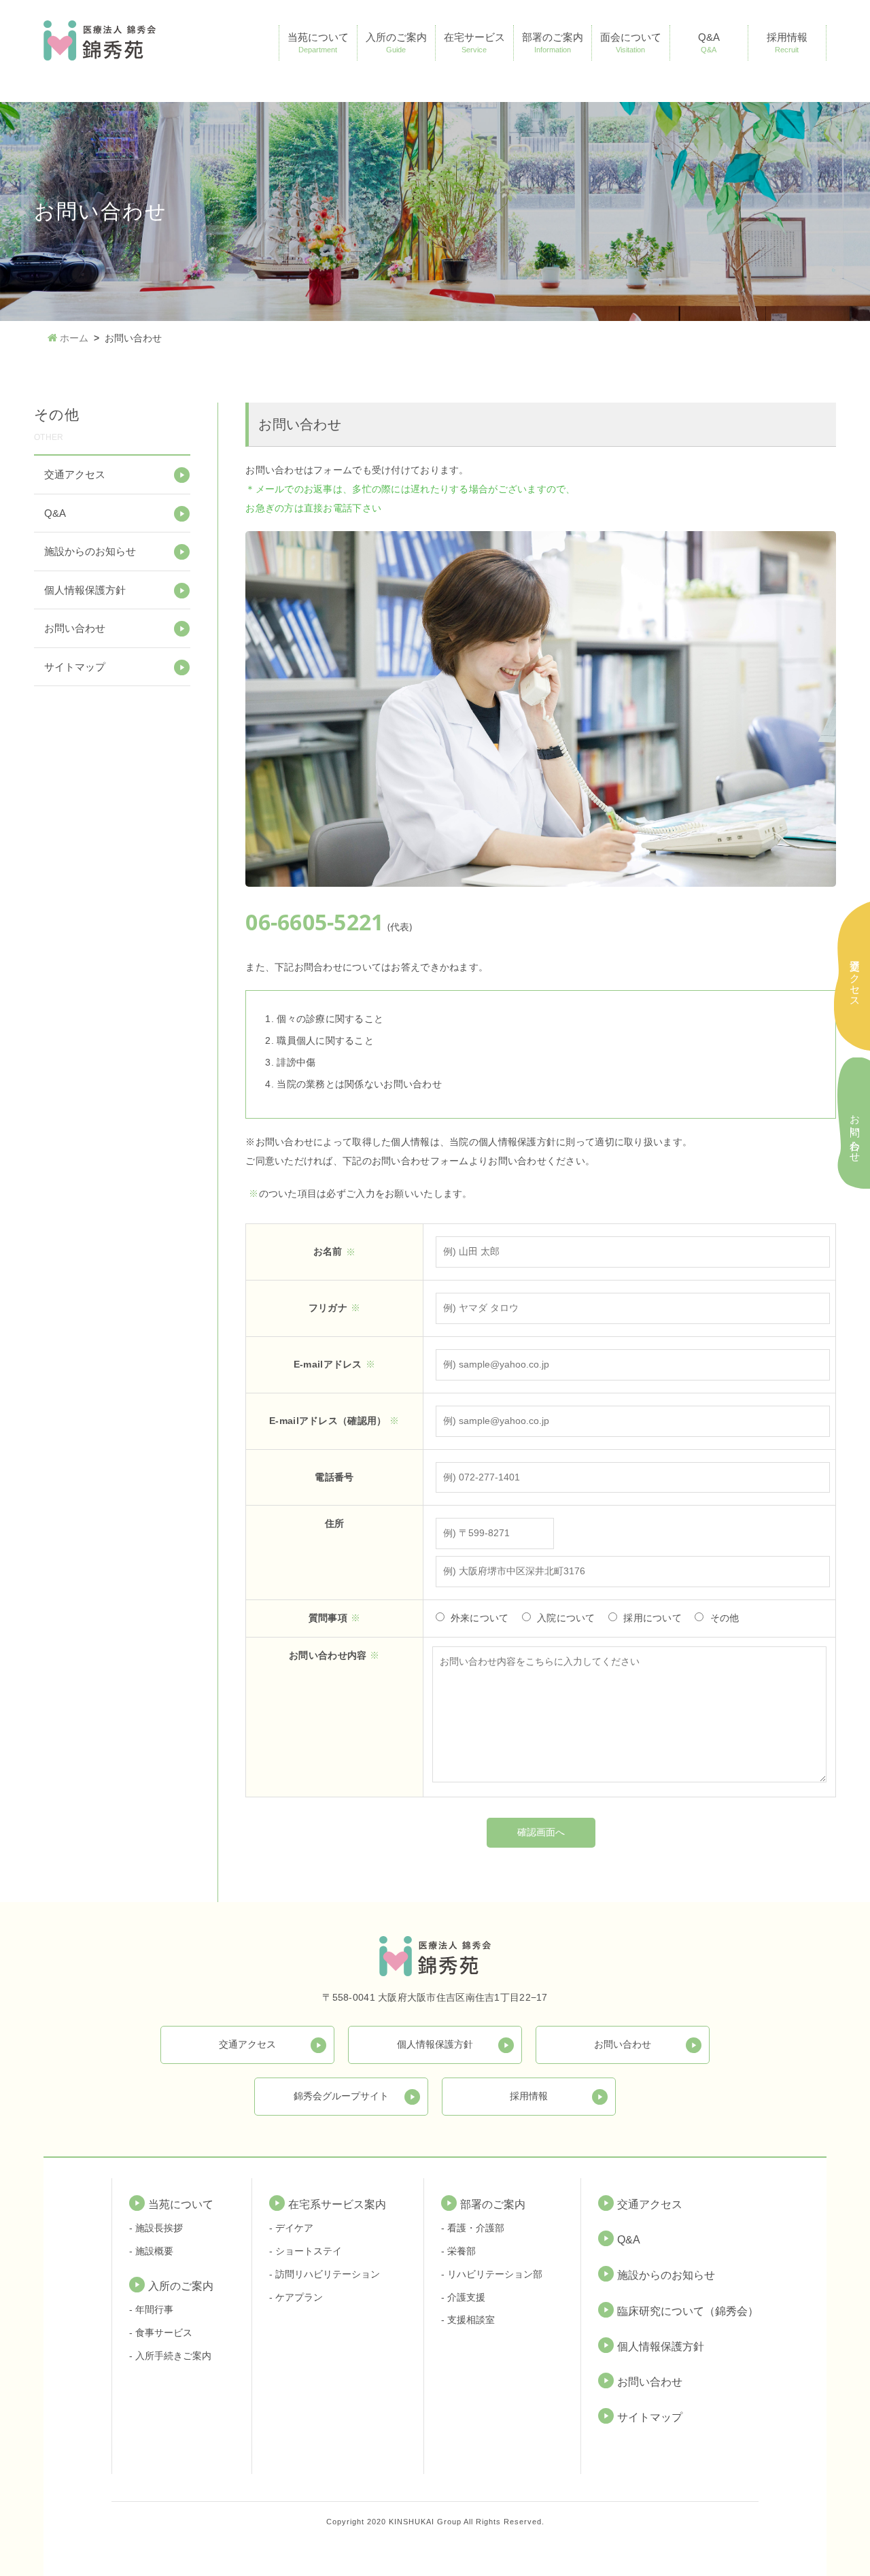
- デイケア (291, 2228)
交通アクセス (75, 474)
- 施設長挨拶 (156, 2228)
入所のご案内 (396, 43)
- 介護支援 (463, 2297)
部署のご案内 (553, 43)
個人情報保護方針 (85, 590)
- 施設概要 (151, 2251)
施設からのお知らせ (90, 551)
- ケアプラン (296, 2297)
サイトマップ (75, 667)
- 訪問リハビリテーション (325, 2274)
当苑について (318, 43)
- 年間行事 (151, 2309)
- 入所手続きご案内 (170, 2356)
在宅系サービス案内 (337, 2204)
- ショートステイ (306, 2251)
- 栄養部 (458, 2251)
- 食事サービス (161, 2333)
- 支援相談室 (468, 2320)
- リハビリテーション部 (492, 2274)
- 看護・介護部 (473, 2228)
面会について (631, 43)
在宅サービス (474, 43)
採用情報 (787, 43)
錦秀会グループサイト (341, 2096)
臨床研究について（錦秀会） (688, 2311)
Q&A (709, 43)
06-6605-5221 (314, 922)
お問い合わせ (75, 628)
